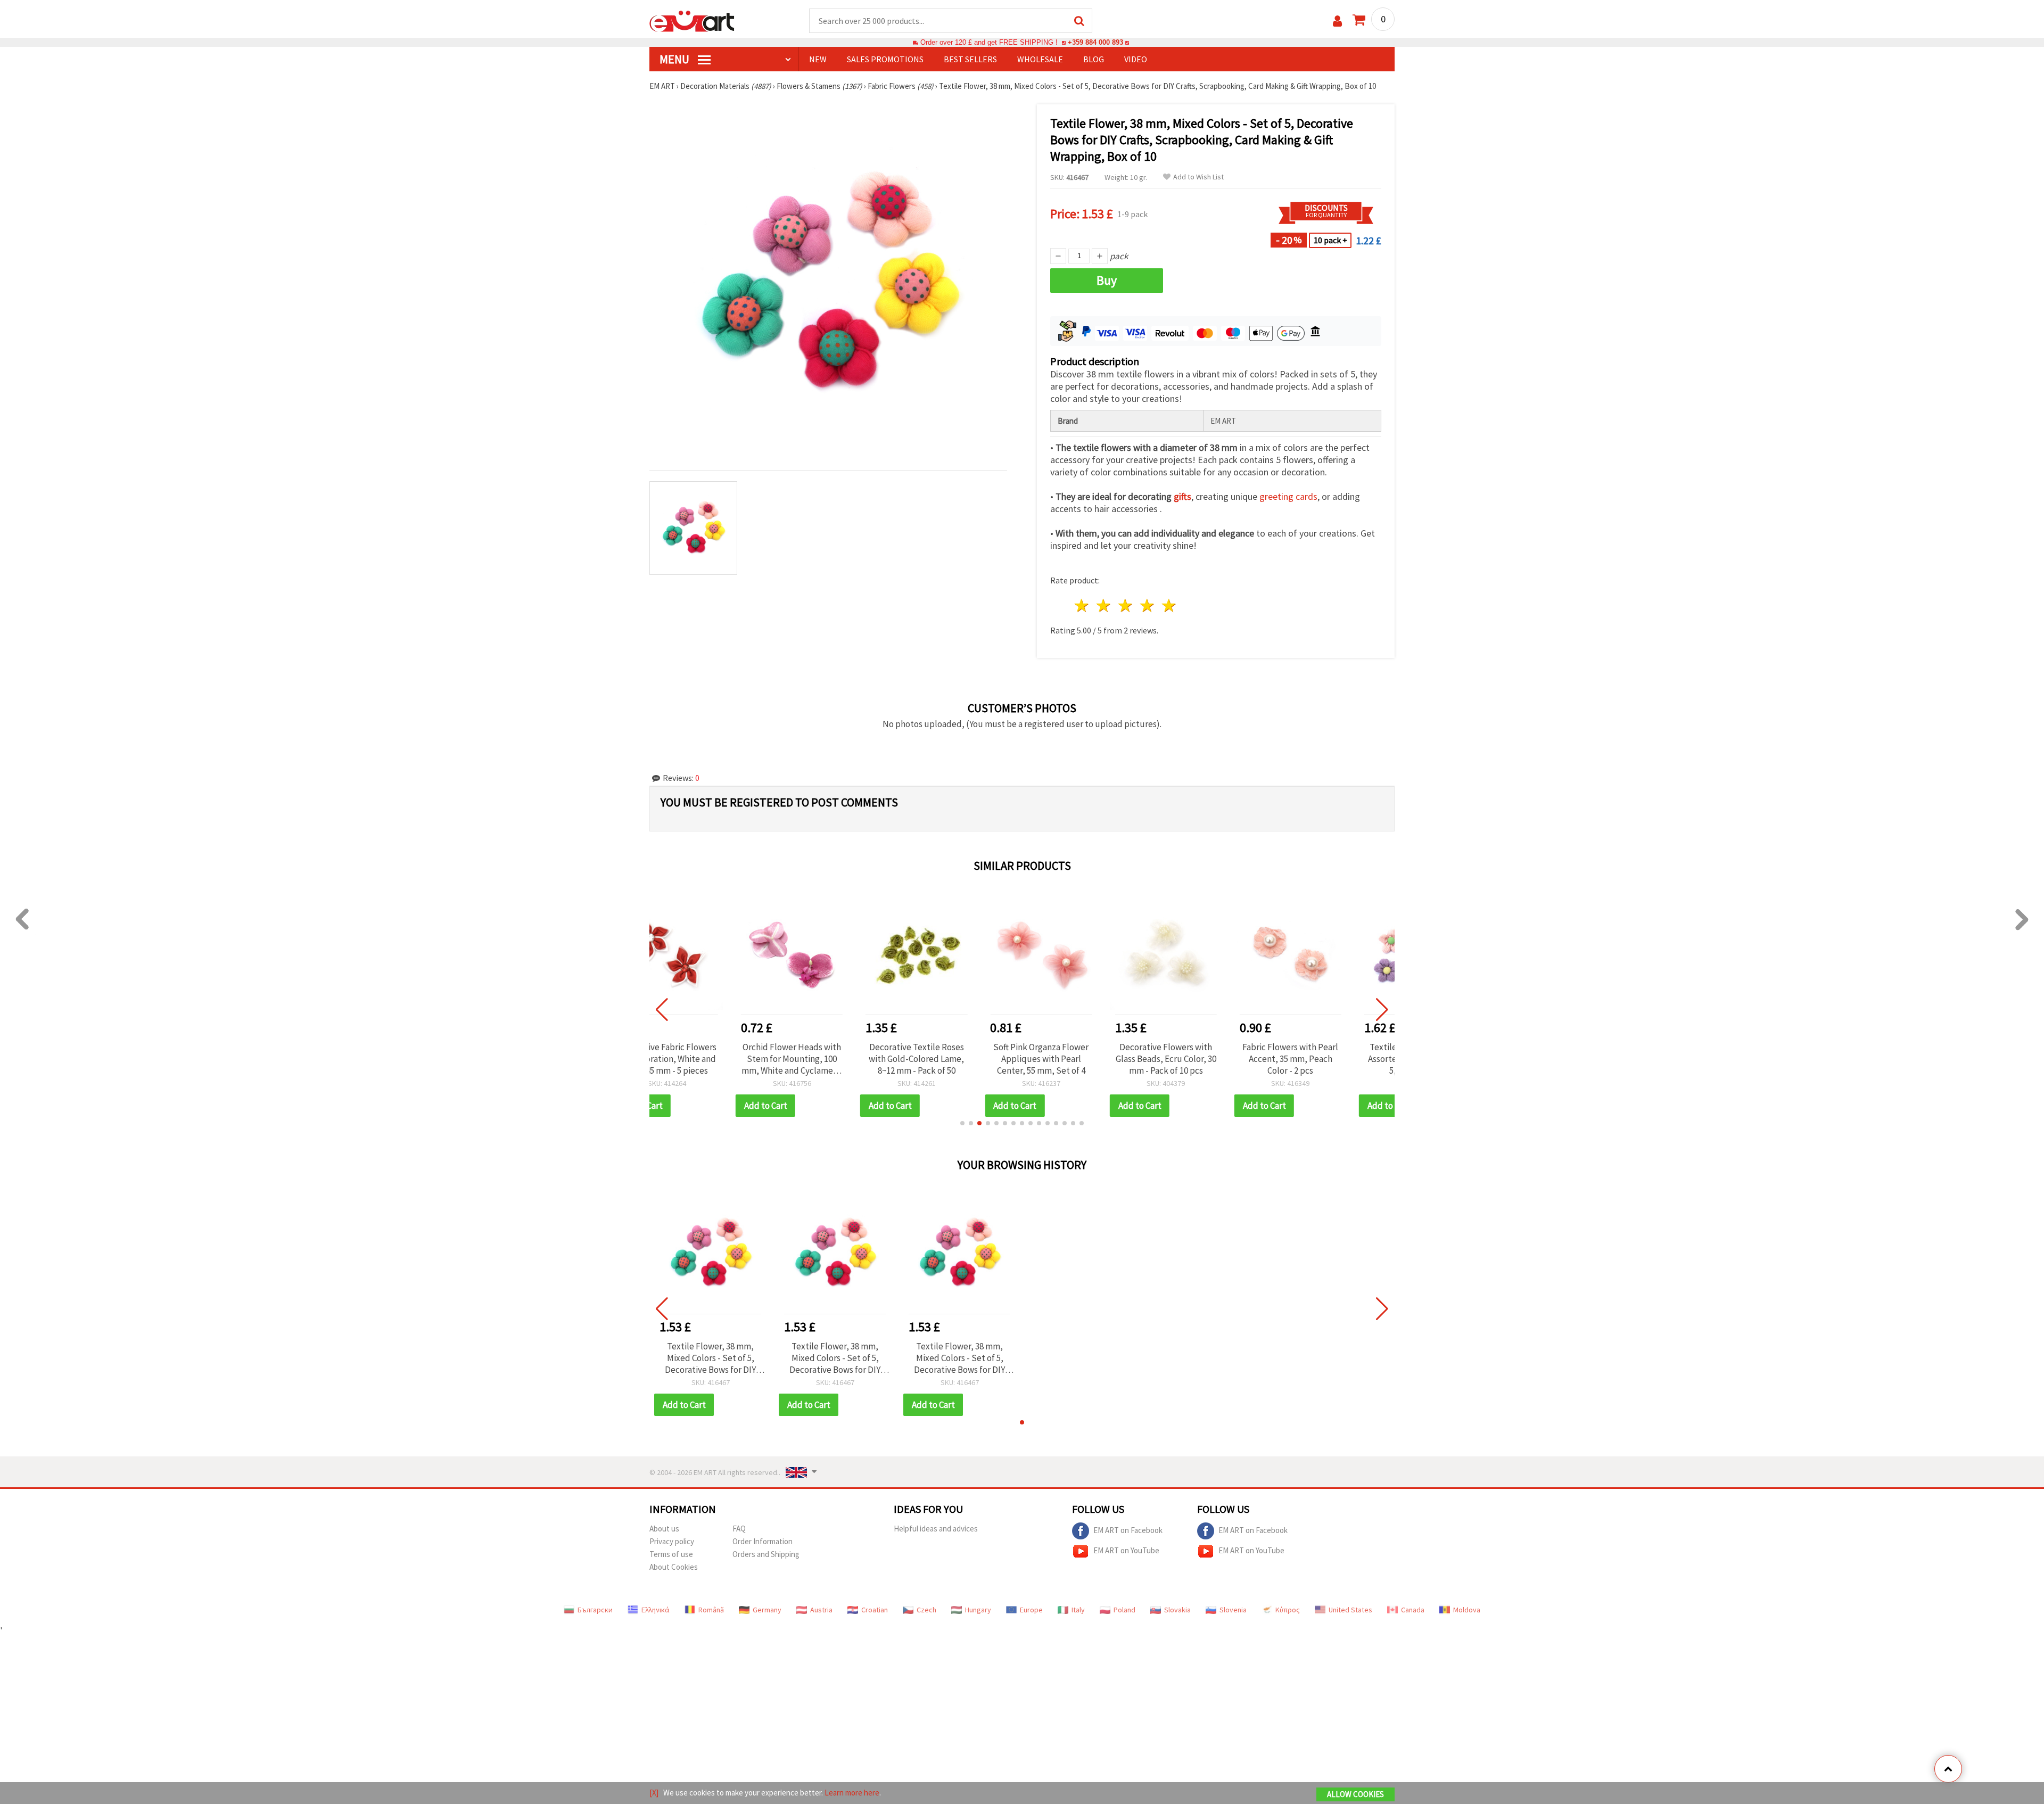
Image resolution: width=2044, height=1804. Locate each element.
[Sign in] (1337, 21)
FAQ (739, 1529)
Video (1136, 59)
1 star (1082, 606)
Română (711, 1610)
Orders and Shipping (766, 1554)
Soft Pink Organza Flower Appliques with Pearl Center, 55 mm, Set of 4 (959, 1059)
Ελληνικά (656, 1610)
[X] (654, 1793)
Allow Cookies (1355, 1794)
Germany (767, 1610)
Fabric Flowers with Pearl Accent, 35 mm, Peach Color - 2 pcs (1209, 1059)
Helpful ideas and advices (936, 1529)
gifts (1182, 496)
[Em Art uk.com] (692, 20)
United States (1350, 1610)
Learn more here (852, 1793)
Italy (1078, 1610)
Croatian (875, 1610)
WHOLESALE (1040, 59)
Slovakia (1177, 1610)
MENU (675, 59)
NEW (818, 59)
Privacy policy (672, 1541)
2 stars (1104, 606)
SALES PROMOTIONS (885, 59)
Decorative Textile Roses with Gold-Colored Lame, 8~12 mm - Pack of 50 (835, 1059)
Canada (1413, 1610)
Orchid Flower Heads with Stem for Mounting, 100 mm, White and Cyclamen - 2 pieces (710, 1059)
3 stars (1126, 606)
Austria (821, 1610)
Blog (1094, 59)
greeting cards (1288, 496)
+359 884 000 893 (1095, 42)
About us (664, 1529)
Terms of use (671, 1554)
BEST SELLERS (970, 59)
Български (595, 1610)
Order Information (763, 1541)
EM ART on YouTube (1126, 1550)
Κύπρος (1288, 1610)
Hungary (978, 1610)
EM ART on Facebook (1128, 1530)
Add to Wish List (1198, 177)
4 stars (1147, 606)
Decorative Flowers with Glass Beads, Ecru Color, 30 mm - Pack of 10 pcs (1084, 1059)
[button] (962, 1123)
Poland (1124, 1610)
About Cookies (674, 1567)
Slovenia (1233, 1610)
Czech (926, 1610)
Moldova (1467, 1610)
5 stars (1169, 606)
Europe (1031, 1610)
